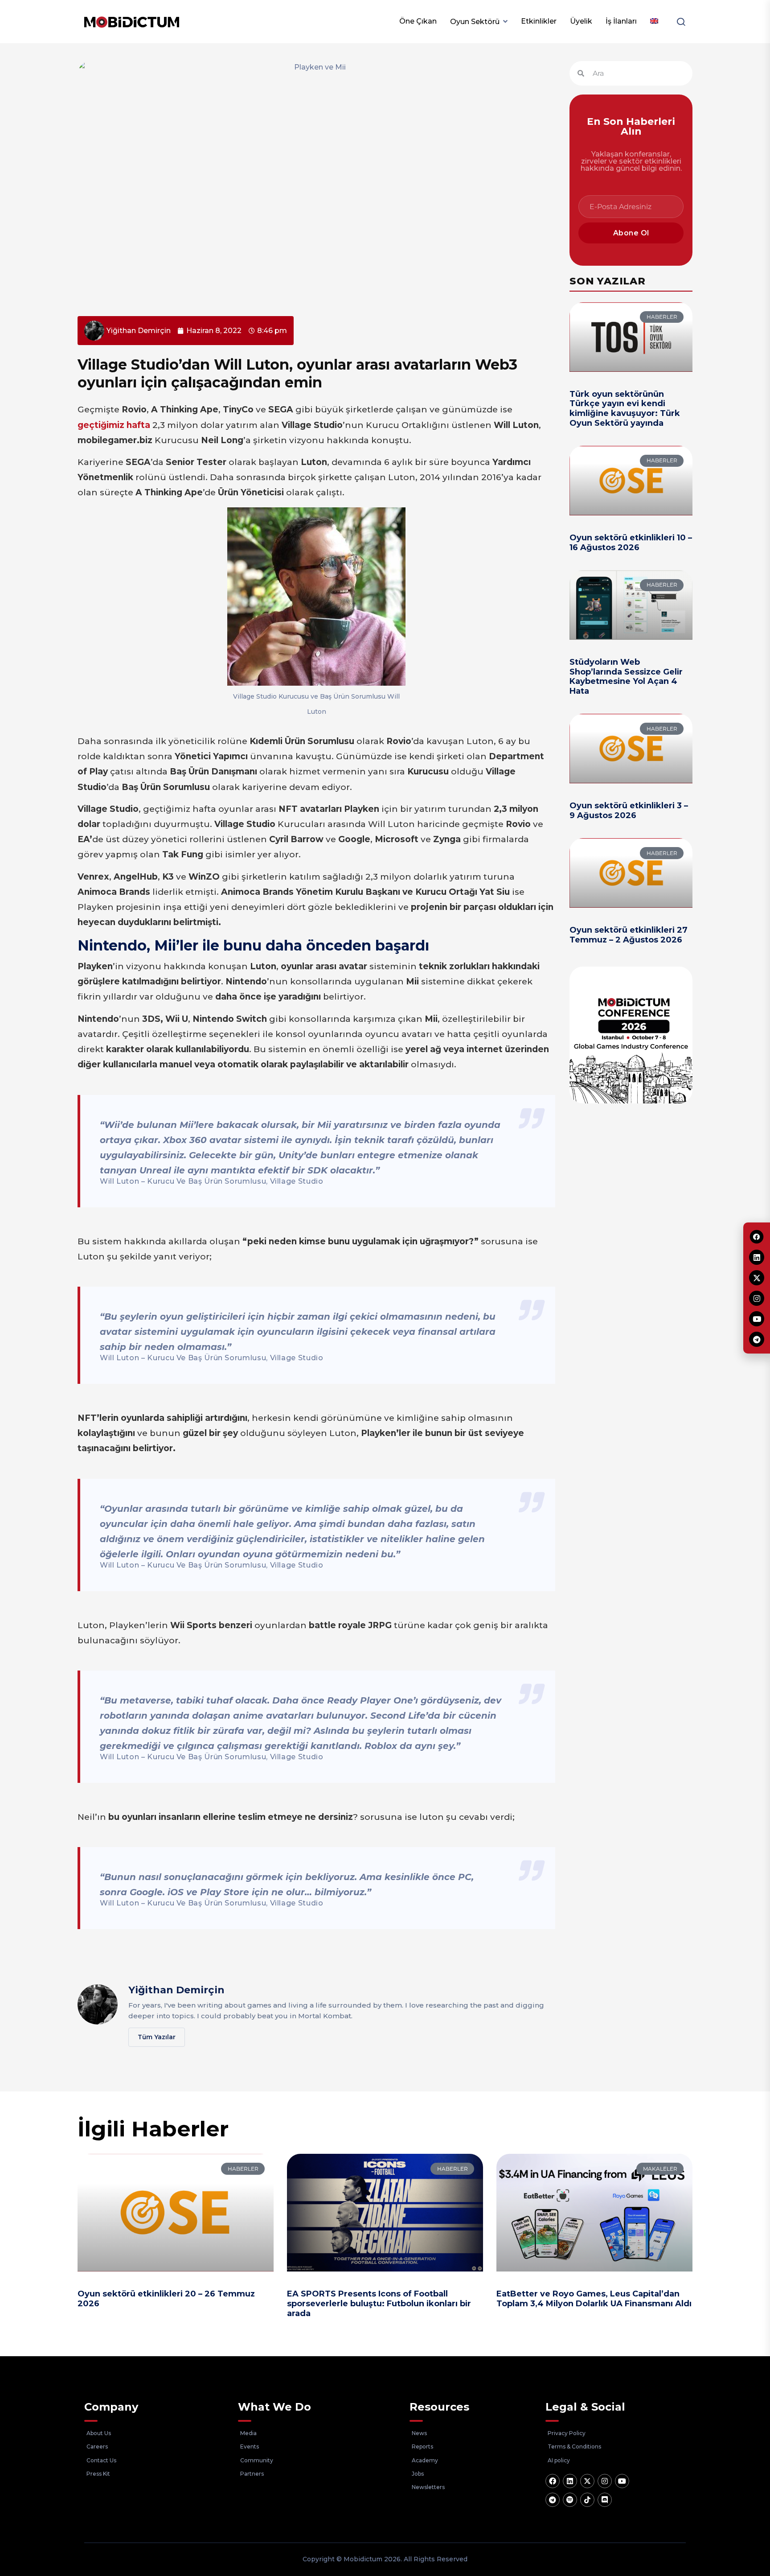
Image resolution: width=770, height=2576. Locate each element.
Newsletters (428, 2487)
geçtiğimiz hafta (114, 425)
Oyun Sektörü (475, 22)
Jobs (418, 2474)
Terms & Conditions (574, 2446)
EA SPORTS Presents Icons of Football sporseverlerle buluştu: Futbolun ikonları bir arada (379, 2303)
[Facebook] (553, 2481)
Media (248, 2433)
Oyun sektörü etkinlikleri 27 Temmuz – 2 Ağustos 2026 (629, 935)
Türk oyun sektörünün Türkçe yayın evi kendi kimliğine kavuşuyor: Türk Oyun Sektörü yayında (625, 409)
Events (250, 2446)
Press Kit (98, 2474)
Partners (252, 2474)
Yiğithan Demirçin (176, 1990)
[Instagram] (605, 2481)
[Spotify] (570, 2500)
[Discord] (605, 2500)
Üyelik (581, 21)
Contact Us (101, 2460)
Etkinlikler (539, 21)
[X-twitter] (587, 2481)
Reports (422, 2446)
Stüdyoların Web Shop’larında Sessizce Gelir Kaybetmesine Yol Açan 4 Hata (626, 677)
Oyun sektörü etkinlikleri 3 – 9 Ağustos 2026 (629, 811)
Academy (425, 2460)
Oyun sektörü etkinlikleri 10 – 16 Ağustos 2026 (631, 543)
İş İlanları (621, 21)
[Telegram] (553, 2500)
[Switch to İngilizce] (654, 21)
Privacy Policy (567, 2433)
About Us (99, 2433)
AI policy (559, 2460)
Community (257, 2460)
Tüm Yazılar (157, 2037)
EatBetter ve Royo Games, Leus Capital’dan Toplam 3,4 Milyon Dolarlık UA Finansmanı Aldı (594, 2299)
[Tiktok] (587, 2500)
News (419, 2433)
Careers (97, 2446)
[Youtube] (622, 2481)
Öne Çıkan (418, 21)
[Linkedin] (570, 2481)
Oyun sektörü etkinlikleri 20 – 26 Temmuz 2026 (166, 2299)
